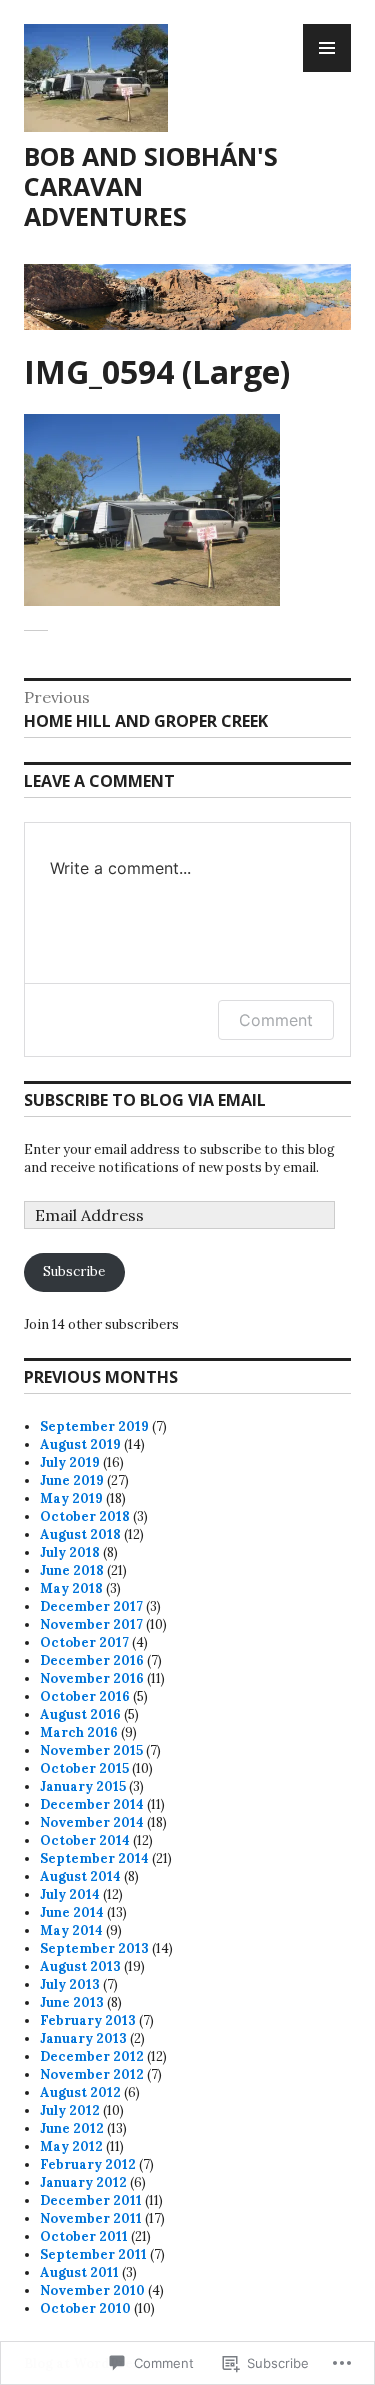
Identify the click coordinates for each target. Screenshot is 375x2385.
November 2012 (92, 2074)
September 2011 (93, 2254)
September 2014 (94, 1858)
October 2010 (85, 2308)
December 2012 (92, 2056)
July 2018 (70, 1552)
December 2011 (91, 2200)
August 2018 (80, 1534)
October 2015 (84, 1768)
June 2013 (72, 2002)
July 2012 (70, 2110)
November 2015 (91, 1750)
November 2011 (91, 2218)
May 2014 (71, 1930)
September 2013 (94, 1948)
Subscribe (74, 1271)
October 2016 (85, 1696)
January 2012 (83, 2182)
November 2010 (92, 2290)
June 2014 (72, 1912)
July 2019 (70, 1462)
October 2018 (85, 1516)
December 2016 (92, 1660)
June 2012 (72, 2128)
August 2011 (79, 2272)
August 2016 (80, 1714)
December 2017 (91, 1606)
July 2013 (70, 1984)
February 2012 (88, 2164)
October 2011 (84, 2236)
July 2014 (70, 1894)
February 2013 (88, 2020)
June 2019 (72, 1480)
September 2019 (94, 1426)
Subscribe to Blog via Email (145, 1100)
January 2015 (83, 1786)
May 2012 (71, 2146)
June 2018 (72, 1570)
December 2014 (92, 1804)
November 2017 (91, 1624)
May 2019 (71, 1498)
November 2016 (92, 1678)
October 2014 (85, 1840)
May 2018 (71, 1588)
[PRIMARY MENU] (327, 48)
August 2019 (80, 1444)
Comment (276, 1020)
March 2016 (79, 1732)
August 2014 (80, 1876)
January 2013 (83, 2038)
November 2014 (92, 1822)
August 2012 (80, 2092)
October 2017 (84, 1642)
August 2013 (80, 1966)
